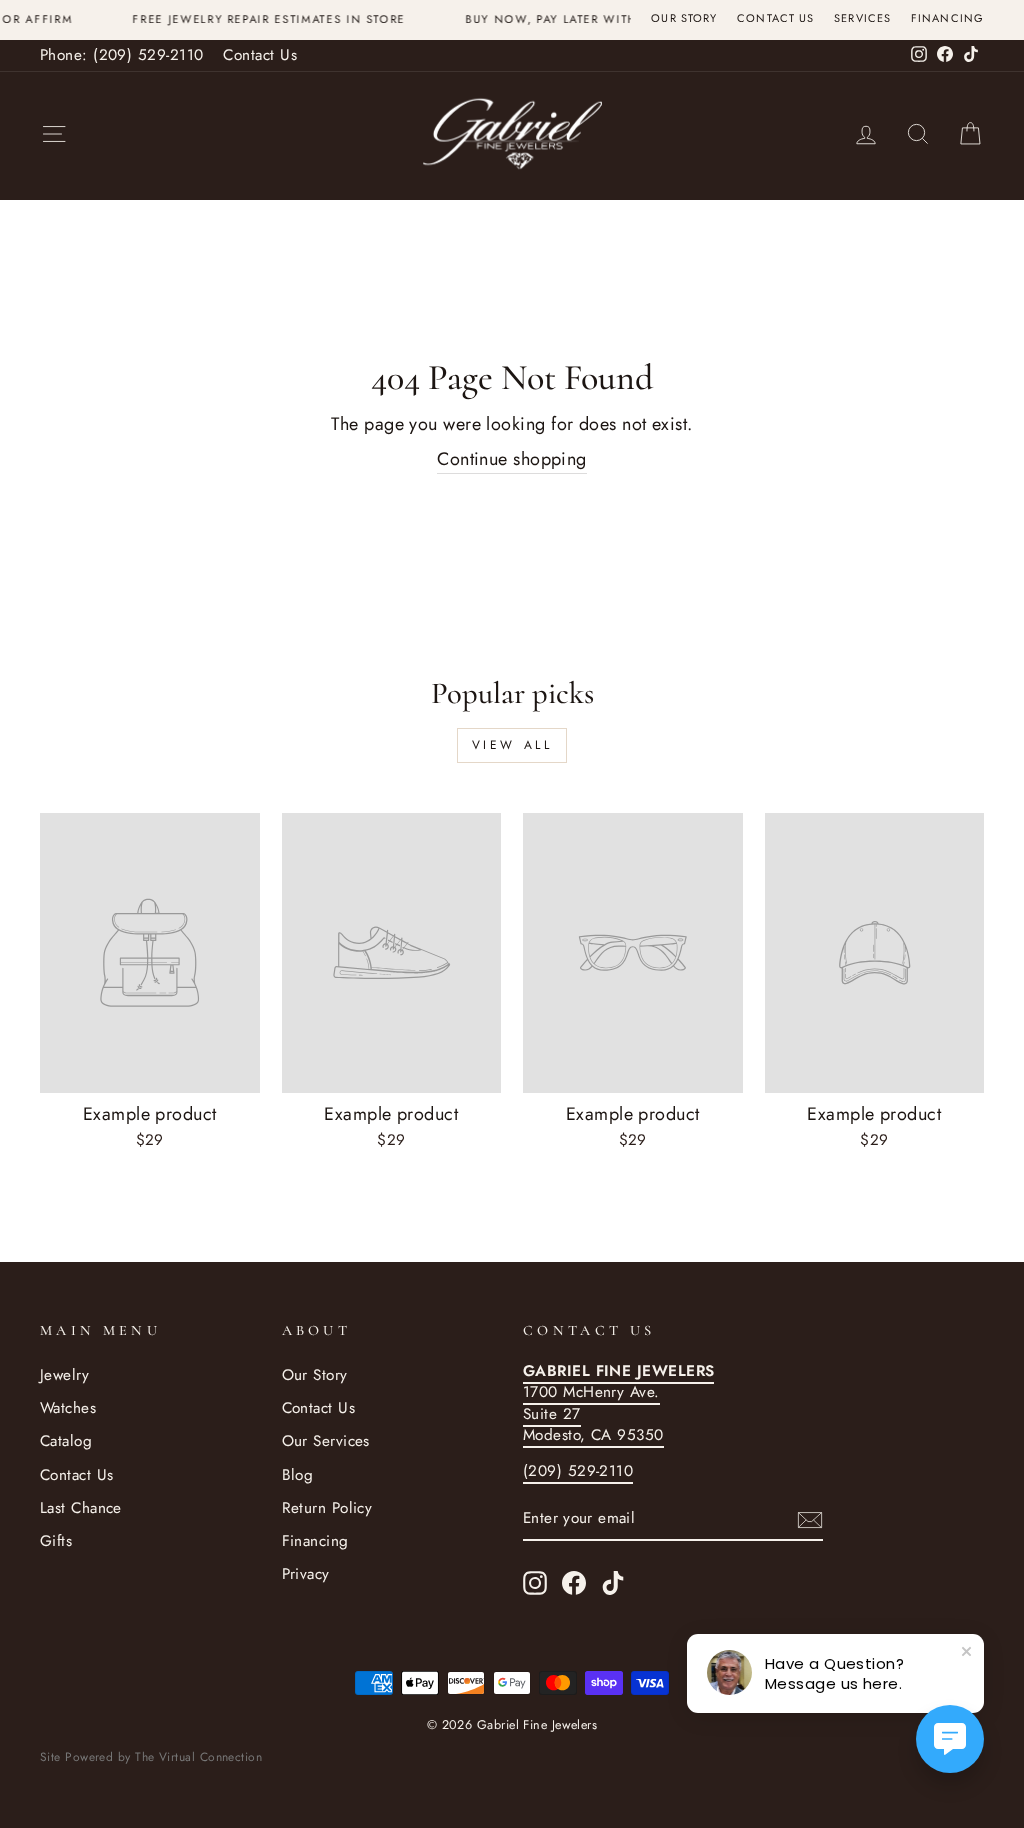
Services (862, 18)
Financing (947, 18)
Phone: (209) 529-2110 (121, 55)
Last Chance (81, 1508)
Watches (68, 1408)
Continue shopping (512, 459)
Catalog (66, 1441)
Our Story (684, 18)
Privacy (306, 1574)
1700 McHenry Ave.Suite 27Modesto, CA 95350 (618, 1403)
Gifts (56, 1541)
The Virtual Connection (198, 1757)
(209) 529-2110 (578, 1471)
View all (512, 745)
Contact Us (775, 18)
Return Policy (327, 1508)
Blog (298, 1475)
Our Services (326, 1441)
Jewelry (64, 1375)
